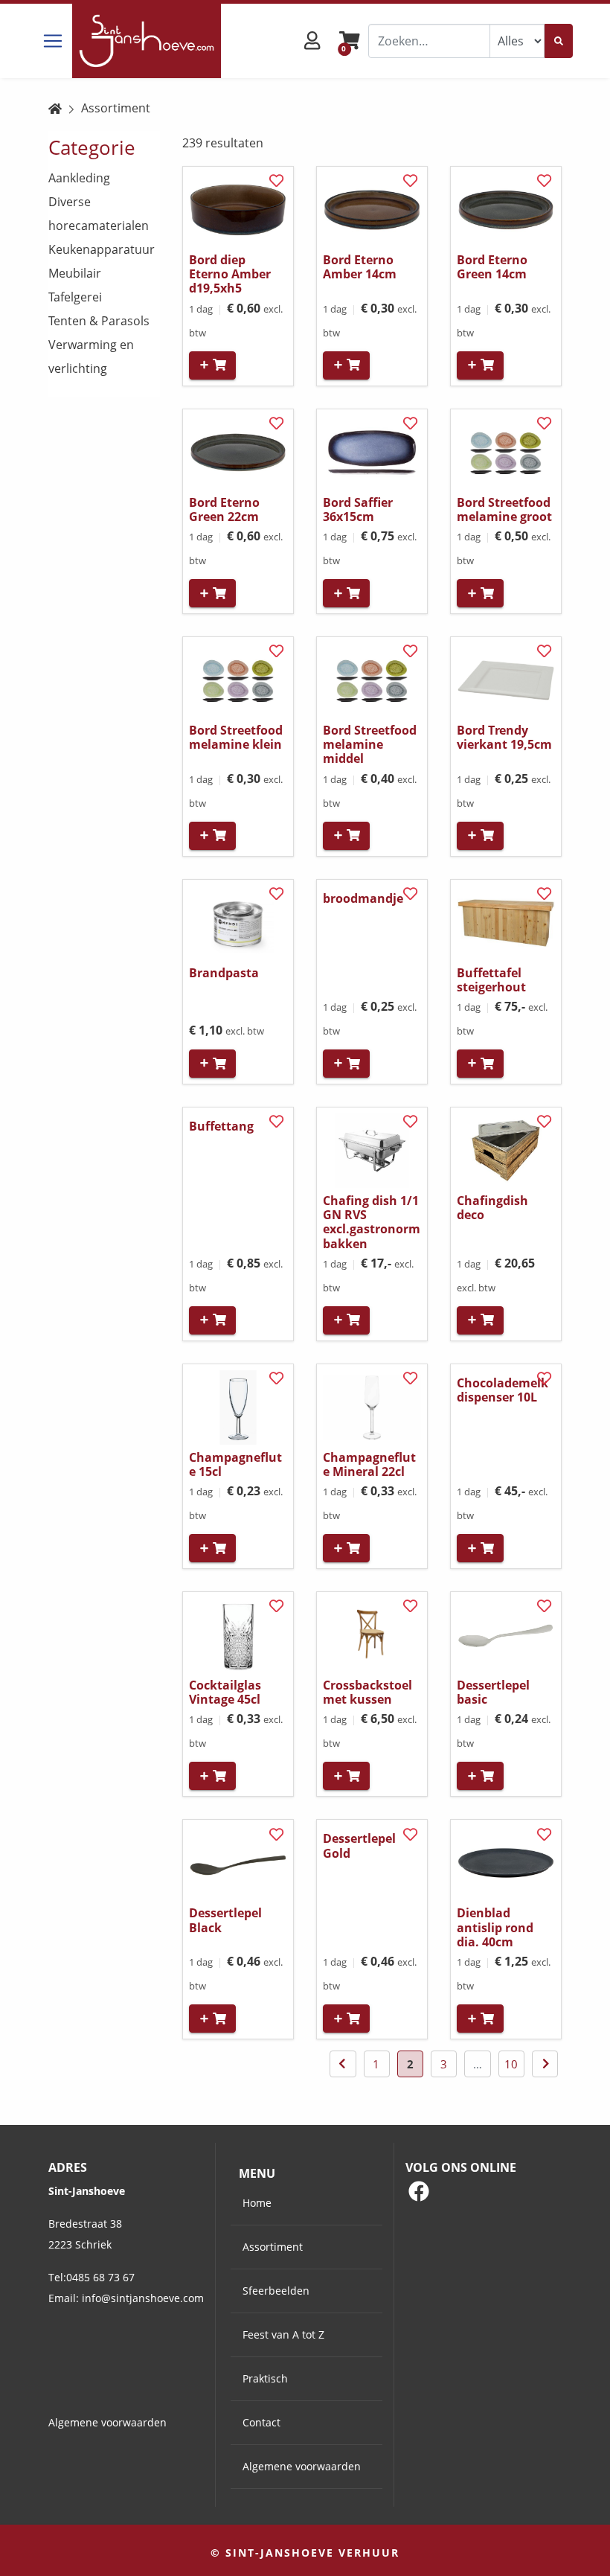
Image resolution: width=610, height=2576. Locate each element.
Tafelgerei (75, 297)
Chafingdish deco (492, 1208)
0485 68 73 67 (100, 2277)
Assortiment (116, 108)
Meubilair (75, 273)
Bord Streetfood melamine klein (236, 737)
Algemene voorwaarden (107, 2422)
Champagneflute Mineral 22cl (369, 1464)
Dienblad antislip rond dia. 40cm (495, 1927)
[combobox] (429, 41)
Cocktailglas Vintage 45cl (225, 1692)
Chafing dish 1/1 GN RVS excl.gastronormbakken (372, 1222)
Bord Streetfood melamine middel (370, 744)
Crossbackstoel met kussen (367, 1692)
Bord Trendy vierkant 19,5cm (504, 737)
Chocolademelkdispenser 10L (503, 1390)
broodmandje (363, 898)
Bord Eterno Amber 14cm (360, 267)
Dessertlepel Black (225, 1920)
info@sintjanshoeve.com (143, 2298)
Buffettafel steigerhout (491, 980)
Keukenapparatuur (102, 249)
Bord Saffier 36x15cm (358, 509)
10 (511, 2064)
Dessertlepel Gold (359, 1845)
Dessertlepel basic (493, 1692)
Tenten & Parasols (99, 321)
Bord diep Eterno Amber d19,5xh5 (230, 274)
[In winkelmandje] (212, 365)
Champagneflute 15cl (235, 1464)
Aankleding (79, 178)
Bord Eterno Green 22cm (224, 509)
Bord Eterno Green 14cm (492, 267)
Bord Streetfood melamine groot (504, 509)
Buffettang (221, 1126)
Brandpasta (224, 973)
